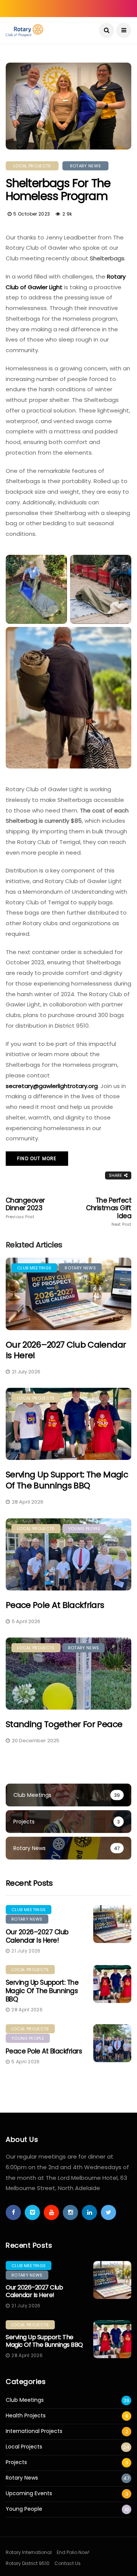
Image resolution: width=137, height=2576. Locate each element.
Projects (16, 2462)
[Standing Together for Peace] (68, 1674)
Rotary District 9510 (28, 2563)
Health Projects (26, 2416)
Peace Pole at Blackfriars (55, 1605)
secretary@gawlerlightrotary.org (52, 1086)
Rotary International (29, 2552)
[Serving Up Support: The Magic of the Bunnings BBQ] (68, 1424)
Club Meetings (34, 1268)
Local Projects (32, 166)
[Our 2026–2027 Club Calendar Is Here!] (68, 1294)
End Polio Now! (73, 2552)
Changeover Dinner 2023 (25, 1208)
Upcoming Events (29, 2493)
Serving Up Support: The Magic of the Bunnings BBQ (67, 1480)
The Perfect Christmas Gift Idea (109, 1212)
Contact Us (68, 2563)
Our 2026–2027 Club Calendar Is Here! (66, 1350)
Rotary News (86, 166)
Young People (84, 1529)
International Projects (34, 2431)
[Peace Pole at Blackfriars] (68, 1554)
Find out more (37, 1158)
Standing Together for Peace (64, 1724)
